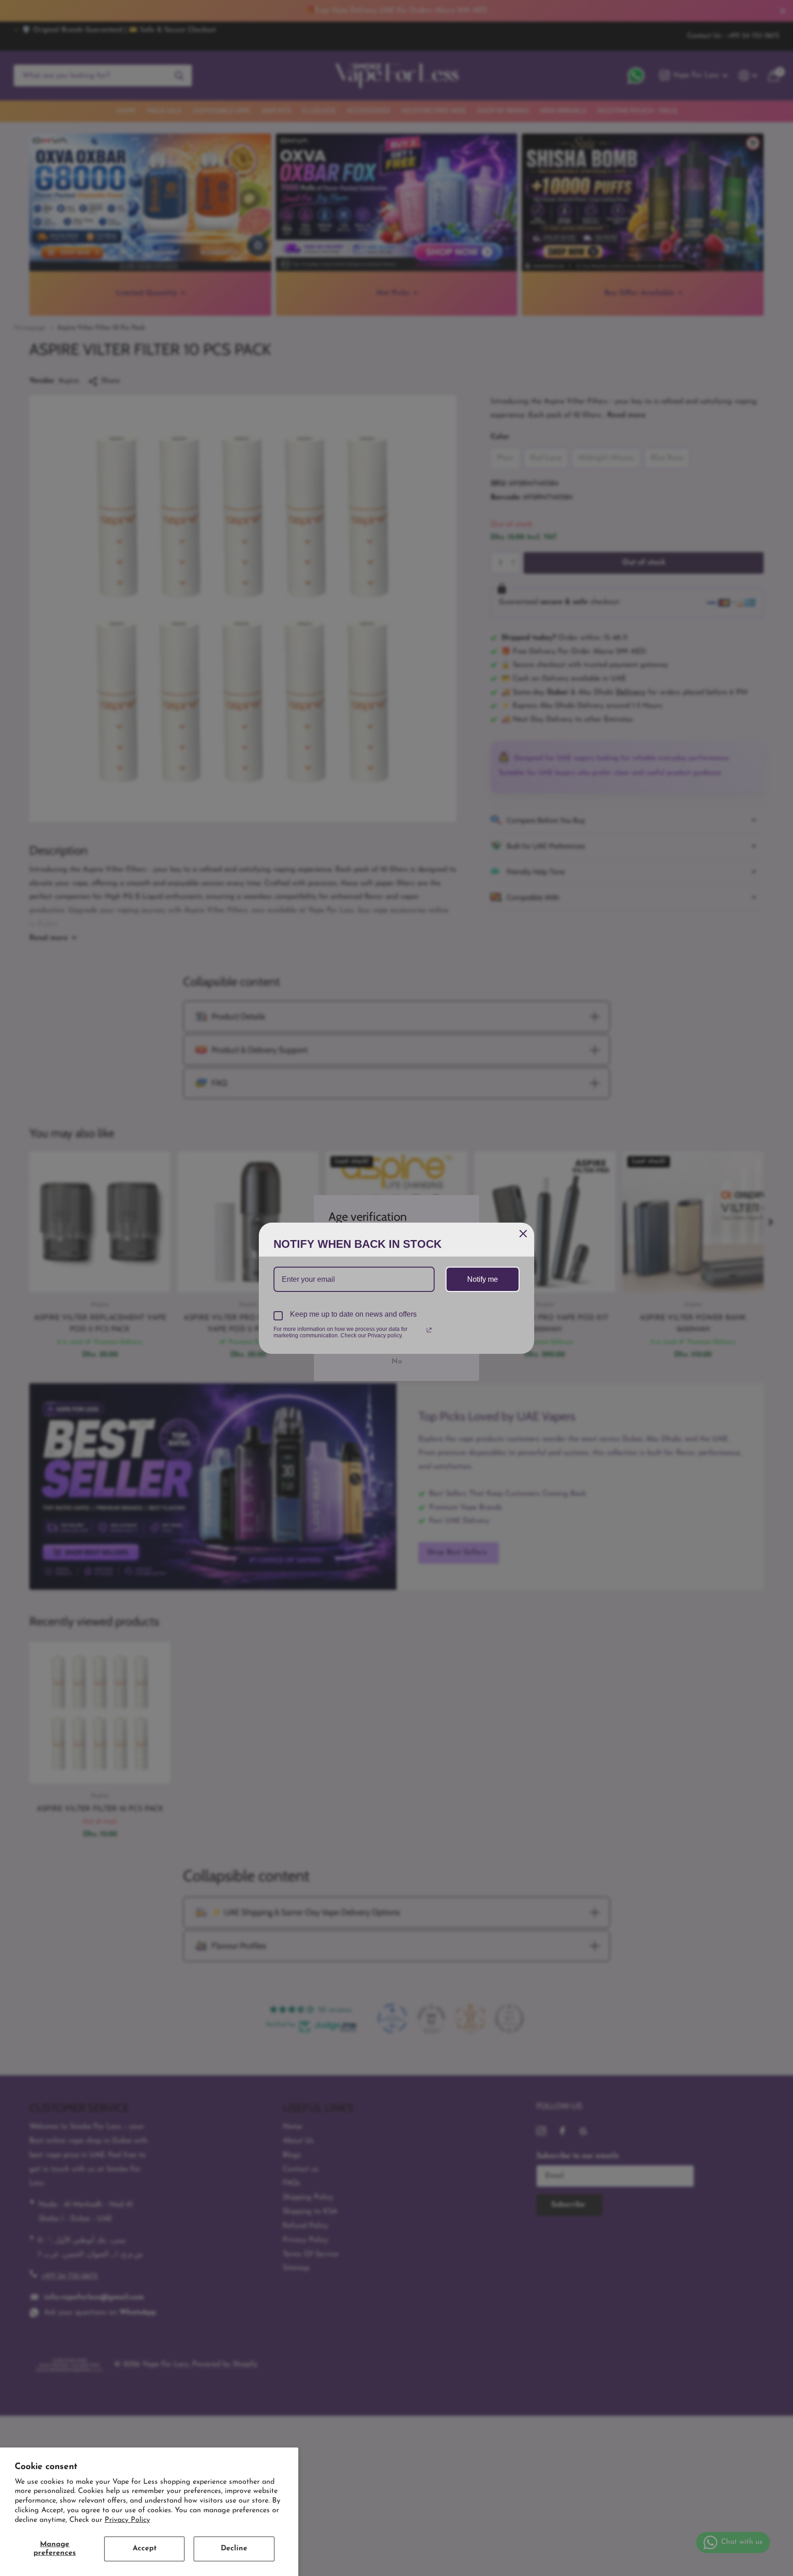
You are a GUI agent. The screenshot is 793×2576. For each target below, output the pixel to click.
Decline (234, 2548)
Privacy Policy (127, 2520)
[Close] (523, 1234)
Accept (145, 2548)
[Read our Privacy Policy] (429, 1330)
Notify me (483, 1279)
